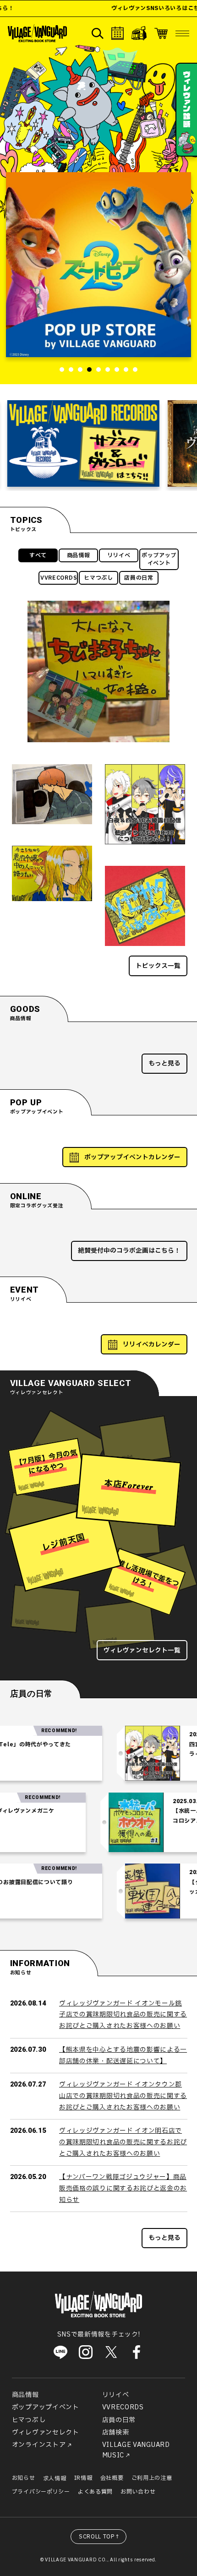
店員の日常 (139, 578)
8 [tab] (126, 370)
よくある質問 (95, 2492)
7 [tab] (117, 370)
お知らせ (24, 2478)
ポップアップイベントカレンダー (132, 1157)
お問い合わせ (138, 2492)
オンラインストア (39, 2445)
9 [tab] (135, 370)
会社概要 (112, 2478)
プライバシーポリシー (41, 2492)
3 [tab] (80, 370)
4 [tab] (89, 370)
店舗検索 (116, 2432)
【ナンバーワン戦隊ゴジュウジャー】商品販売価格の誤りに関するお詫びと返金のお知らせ (123, 2188)
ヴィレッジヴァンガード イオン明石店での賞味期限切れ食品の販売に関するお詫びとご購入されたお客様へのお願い (123, 2142)
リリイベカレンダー (152, 1345)
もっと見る (164, 1063)
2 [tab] (71, 370)
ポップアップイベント (159, 559)
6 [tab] (108, 370)
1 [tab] (62, 370)
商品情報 (79, 555)
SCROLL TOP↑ (100, 2537)
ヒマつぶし (98, 578)
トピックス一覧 (158, 966)
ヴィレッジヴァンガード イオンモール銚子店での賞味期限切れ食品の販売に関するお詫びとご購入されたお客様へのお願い (123, 2015)
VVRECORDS (59, 578)
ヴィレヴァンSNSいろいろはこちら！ (139, 8)
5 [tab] (98, 370)
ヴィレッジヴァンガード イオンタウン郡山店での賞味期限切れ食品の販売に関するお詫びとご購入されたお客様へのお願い (123, 2096)
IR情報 (83, 2478)
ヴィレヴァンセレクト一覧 (142, 1650)
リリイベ (119, 555)
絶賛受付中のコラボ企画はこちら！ (129, 1251)
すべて (38, 555)
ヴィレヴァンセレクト (46, 2432)
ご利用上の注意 (152, 2478)
